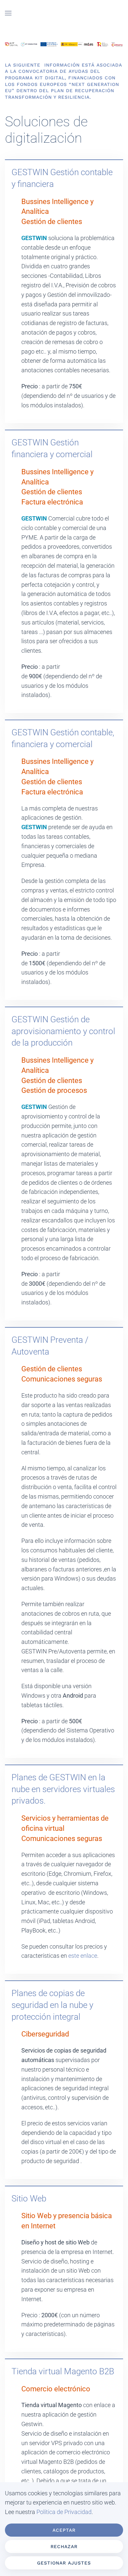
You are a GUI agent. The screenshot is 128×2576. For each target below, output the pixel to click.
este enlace (83, 1956)
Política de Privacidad (64, 2512)
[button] (8, 13)
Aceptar (64, 2530)
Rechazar (64, 2546)
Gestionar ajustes (64, 2563)
